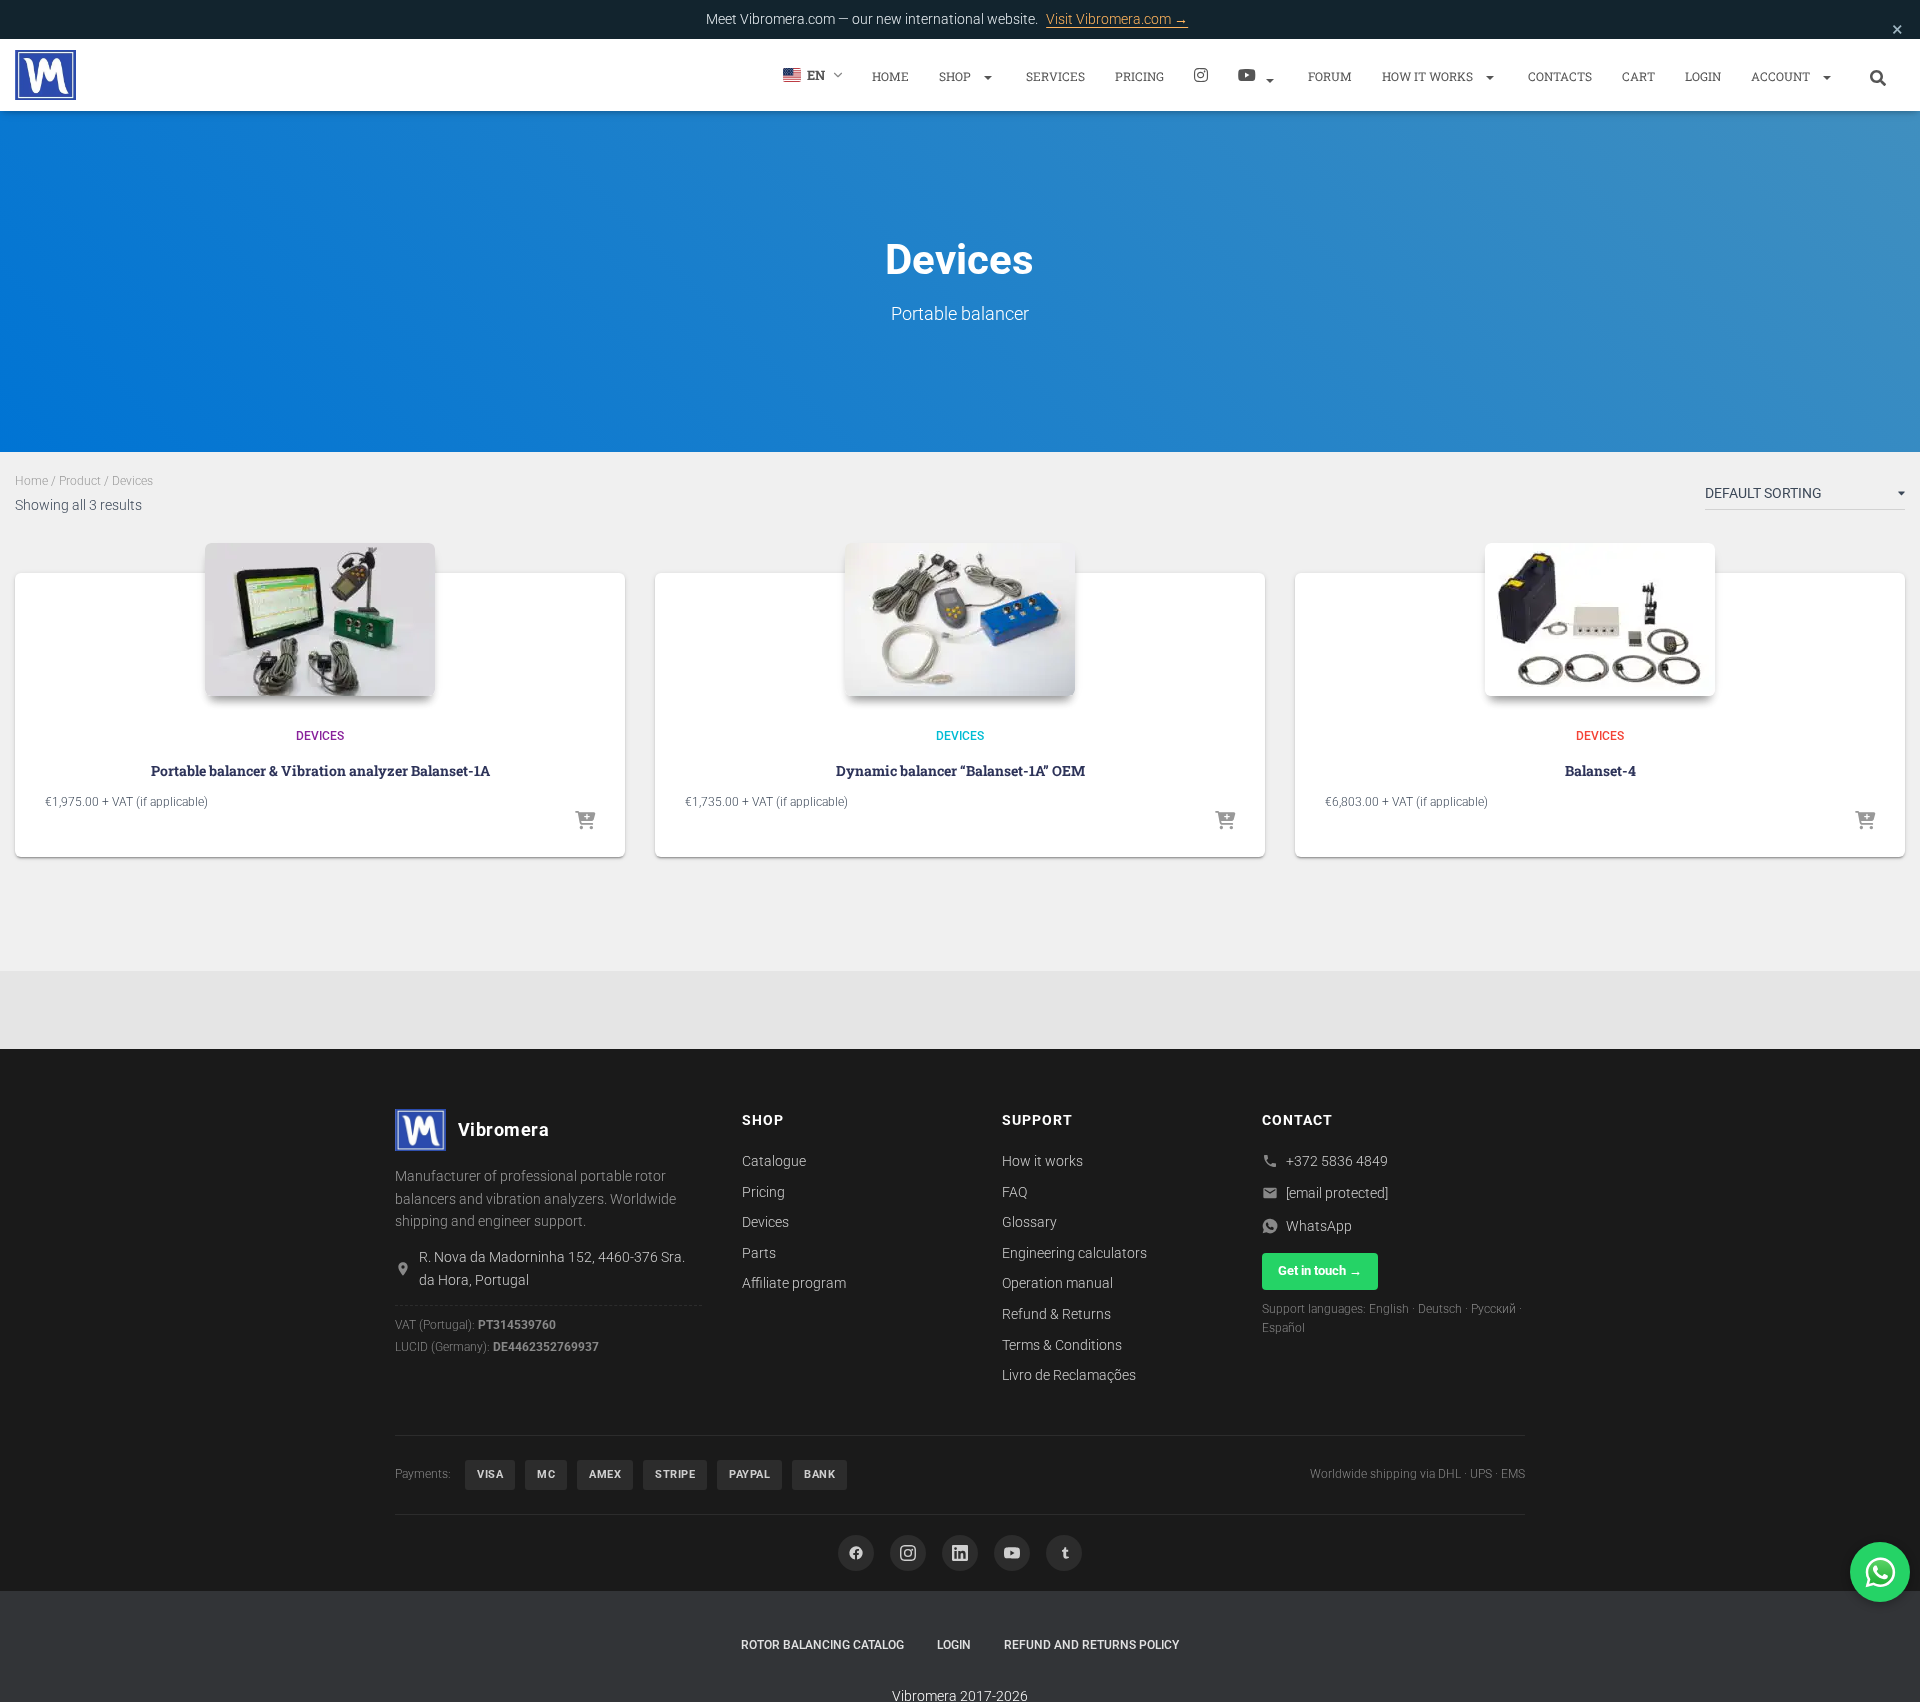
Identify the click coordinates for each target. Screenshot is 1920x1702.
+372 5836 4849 (1337, 1161)
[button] (987, 76)
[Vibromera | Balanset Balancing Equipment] (45, 75)
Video (1258, 75)
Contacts (1560, 76)
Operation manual (1057, 1283)
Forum (1330, 76)
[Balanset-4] (1600, 619)
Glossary (1029, 1222)
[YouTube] (1012, 1553)
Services (1055, 76)
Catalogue (774, 1161)
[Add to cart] (585, 822)
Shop (956, 76)
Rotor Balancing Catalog (822, 1645)
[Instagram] (1201, 75)
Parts (759, 1253)
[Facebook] (856, 1553)
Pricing (1139, 76)
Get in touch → (1320, 1270)
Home (890, 76)
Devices (320, 736)
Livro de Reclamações (1069, 1375)
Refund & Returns (1056, 1314)
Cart (1638, 76)
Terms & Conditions (1062, 1345)
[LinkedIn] (960, 1553)
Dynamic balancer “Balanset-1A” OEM (960, 770)
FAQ (1014, 1192)
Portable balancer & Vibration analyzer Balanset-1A (320, 770)
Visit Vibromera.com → (1117, 19)
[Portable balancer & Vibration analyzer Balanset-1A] (320, 619)
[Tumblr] (1064, 1553)
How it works (1429, 76)
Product (80, 481)
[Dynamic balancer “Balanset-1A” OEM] (960, 619)
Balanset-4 (1600, 770)
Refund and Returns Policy (1091, 1645)
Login (1703, 76)
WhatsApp (1319, 1226)
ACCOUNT (1782, 76)
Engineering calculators (1074, 1253)
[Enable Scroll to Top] (1880, 1662)
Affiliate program (794, 1283)
